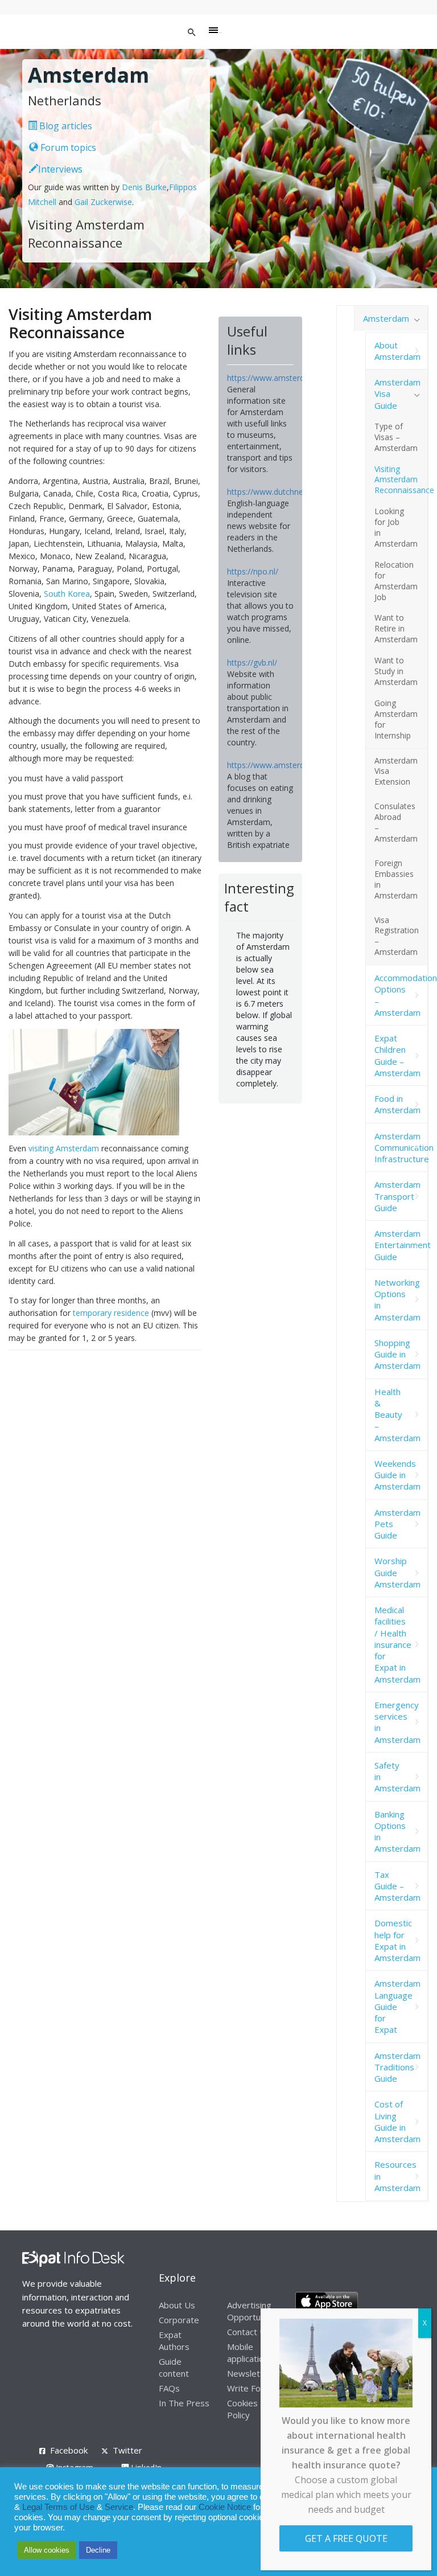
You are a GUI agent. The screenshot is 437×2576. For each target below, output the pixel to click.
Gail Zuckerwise (103, 202)
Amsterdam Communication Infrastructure (401, 1148)
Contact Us (249, 2332)
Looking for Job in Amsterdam (396, 527)
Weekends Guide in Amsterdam (397, 1475)
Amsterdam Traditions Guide (397, 2067)
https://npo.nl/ (253, 571)
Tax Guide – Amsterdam (397, 1886)
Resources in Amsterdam (397, 2176)
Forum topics (67, 147)
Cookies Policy (242, 2409)
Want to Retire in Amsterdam (396, 628)
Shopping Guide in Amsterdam (397, 1354)
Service (119, 2507)
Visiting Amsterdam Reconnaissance (401, 480)
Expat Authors (174, 2341)
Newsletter (250, 2373)
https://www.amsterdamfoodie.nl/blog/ (298, 765)
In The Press (184, 2403)
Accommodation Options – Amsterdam (401, 995)
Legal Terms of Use (58, 2507)
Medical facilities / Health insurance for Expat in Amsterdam (397, 1644)
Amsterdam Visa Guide (397, 394)
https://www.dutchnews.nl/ (276, 492)
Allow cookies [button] (47, 2550)
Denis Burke (144, 187)
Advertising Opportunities (254, 2311)
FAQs (169, 2388)
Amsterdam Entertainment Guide (401, 1245)
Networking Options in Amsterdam (397, 1300)
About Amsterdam (397, 351)
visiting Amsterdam (64, 1148)
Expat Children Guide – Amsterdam (397, 1055)
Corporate (179, 2320)
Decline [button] (98, 2550)
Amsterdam (386, 318)
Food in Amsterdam (397, 1104)
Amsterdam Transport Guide (397, 1196)
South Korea (67, 594)
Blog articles (65, 126)
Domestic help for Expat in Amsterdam (397, 1940)
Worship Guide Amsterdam (397, 1572)
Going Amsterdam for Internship (396, 719)
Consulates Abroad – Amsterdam (396, 822)
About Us (177, 2305)
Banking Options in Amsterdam (397, 1831)
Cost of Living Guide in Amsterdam (397, 2121)
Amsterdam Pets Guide (397, 1524)
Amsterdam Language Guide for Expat (397, 2006)
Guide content (174, 2367)
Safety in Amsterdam (397, 1777)
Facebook (69, 2450)
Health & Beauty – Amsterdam (397, 1415)
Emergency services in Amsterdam (397, 1722)
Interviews (60, 169)
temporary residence (111, 1313)
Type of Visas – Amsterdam (396, 437)
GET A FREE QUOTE (346, 2538)
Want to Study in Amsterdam (396, 671)
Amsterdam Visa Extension (396, 771)
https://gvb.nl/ (252, 663)
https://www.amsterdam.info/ (281, 378)
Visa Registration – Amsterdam (397, 936)
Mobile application (248, 2353)
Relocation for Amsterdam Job (396, 581)
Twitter (127, 2450)
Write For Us (252, 2388)
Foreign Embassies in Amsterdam (396, 879)
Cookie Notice (225, 2507)
